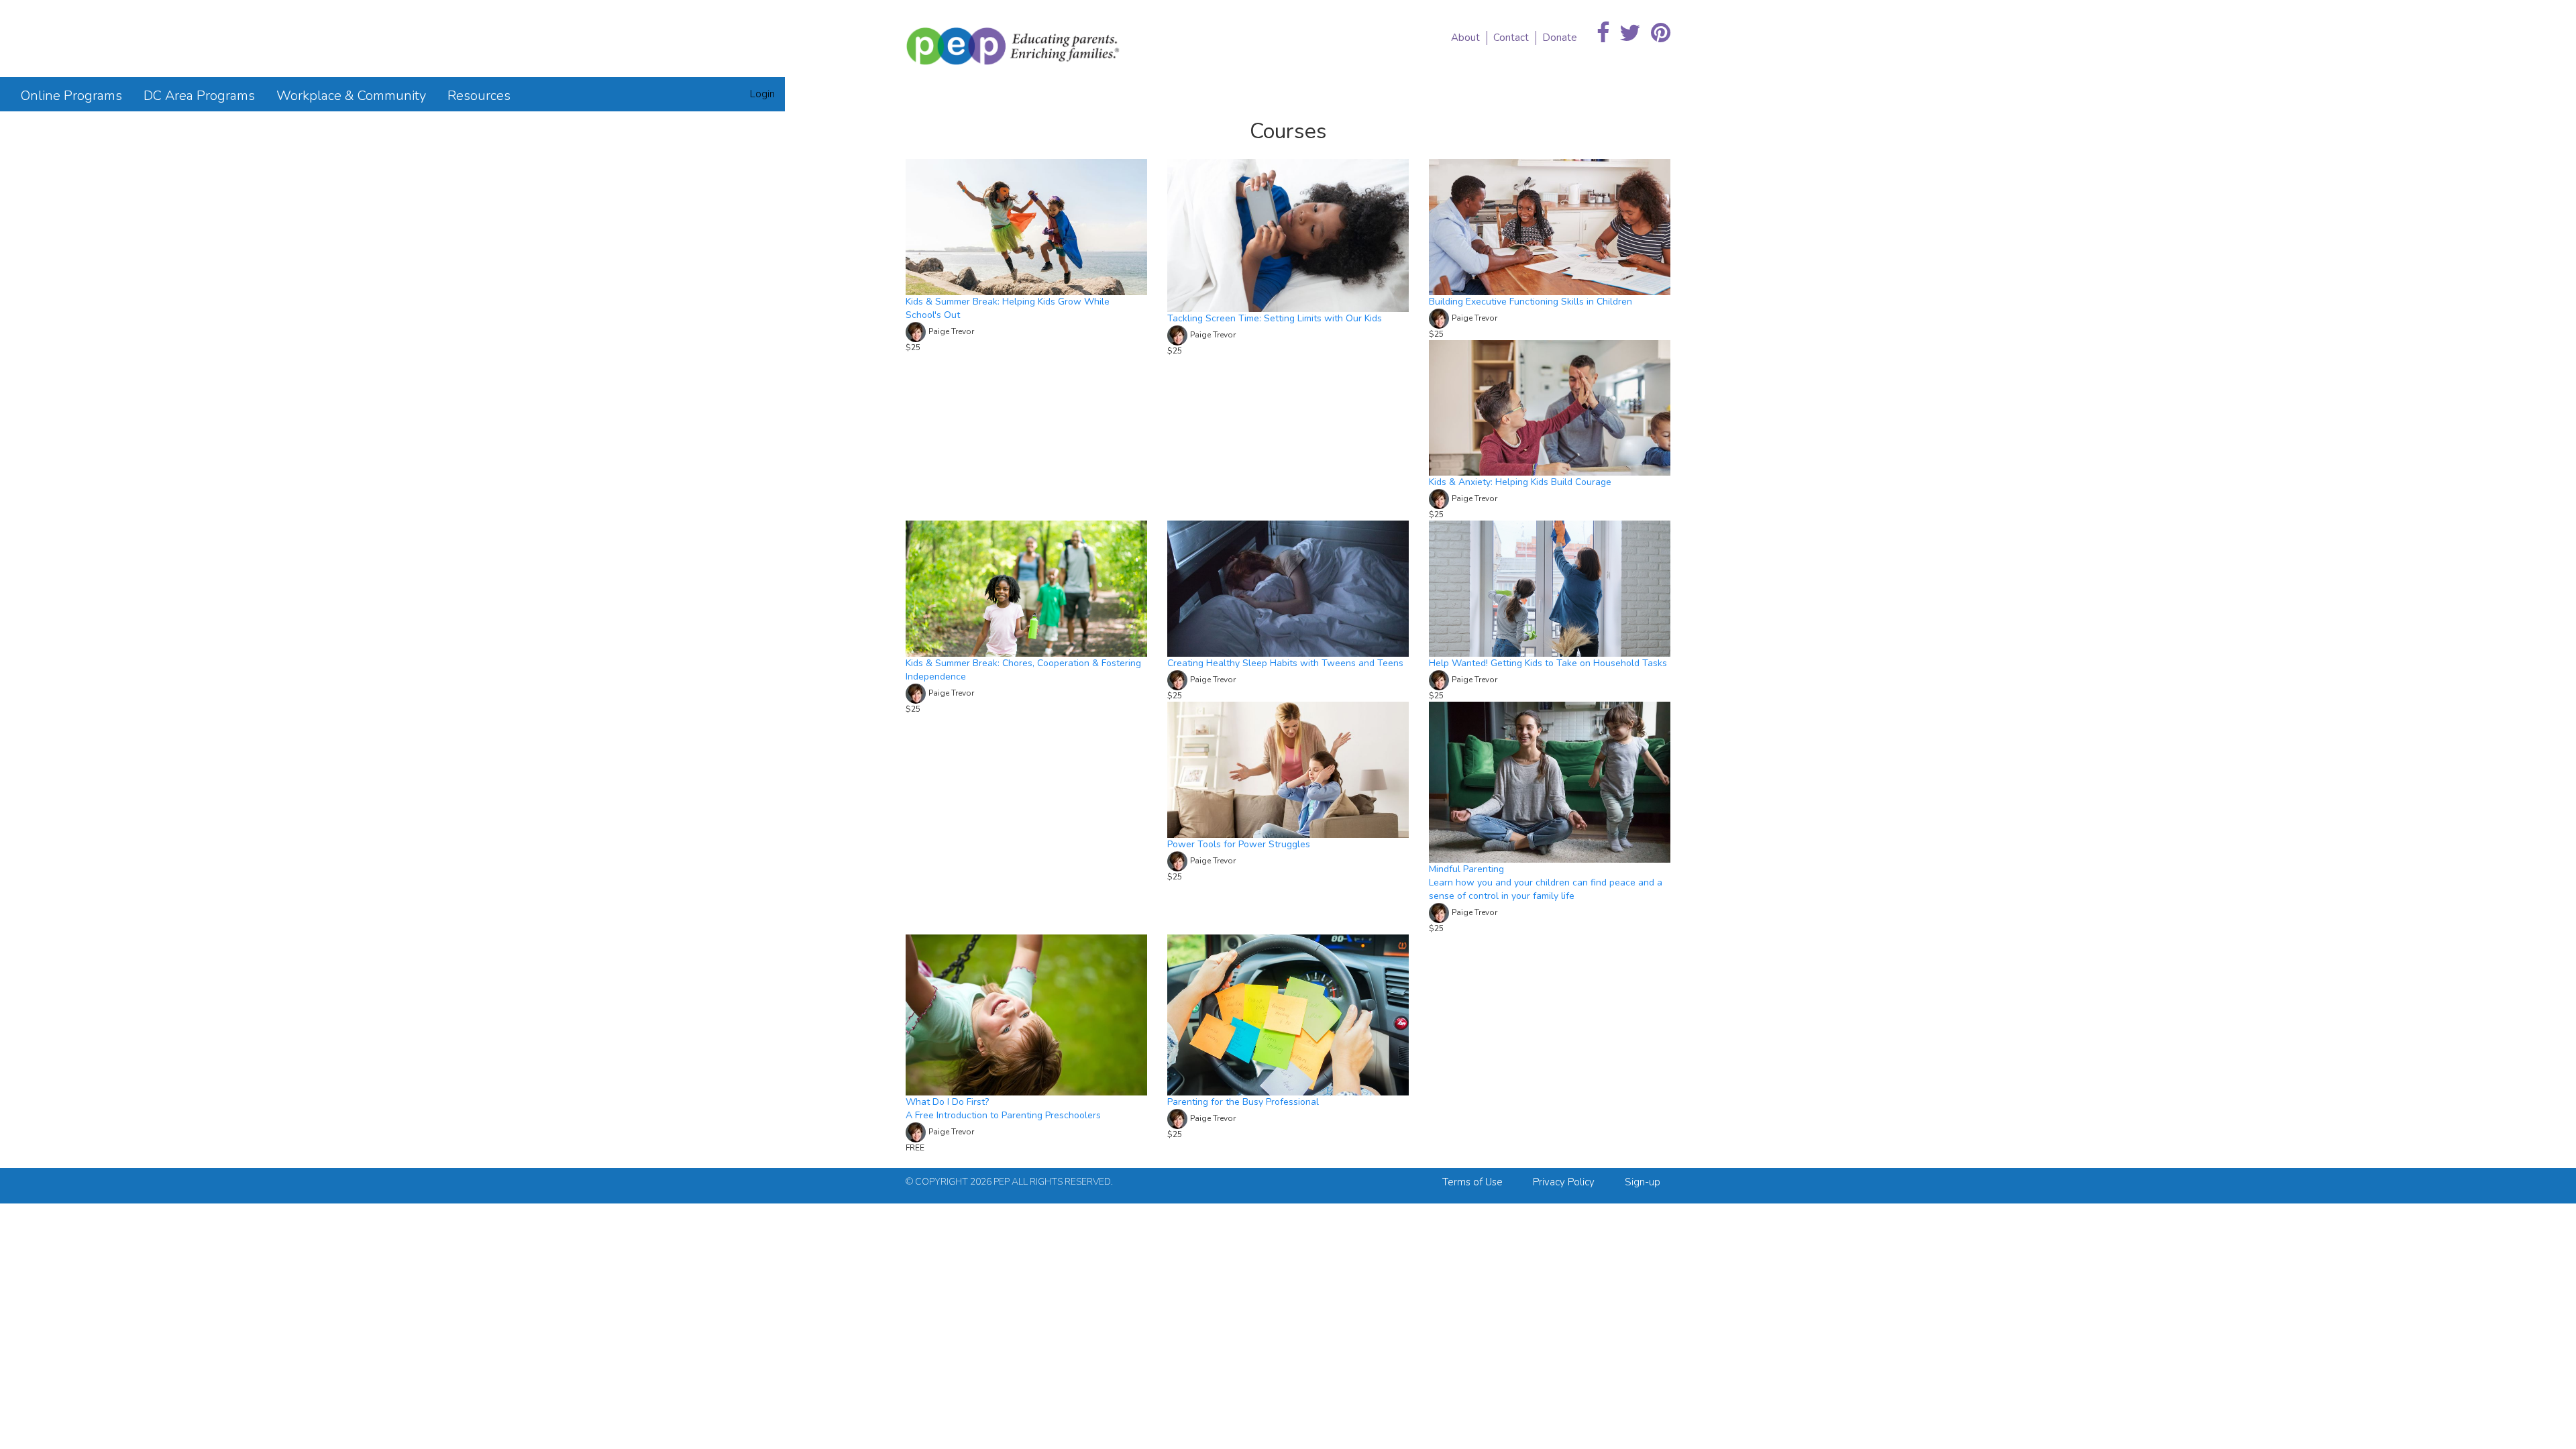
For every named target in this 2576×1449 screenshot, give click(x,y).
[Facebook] (1603, 34)
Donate (1560, 38)
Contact (1511, 38)
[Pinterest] (1661, 34)
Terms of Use (1472, 1182)
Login (762, 94)
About (1465, 38)
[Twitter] (1630, 34)
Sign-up (1643, 1182)
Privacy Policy (1564, 1182)
